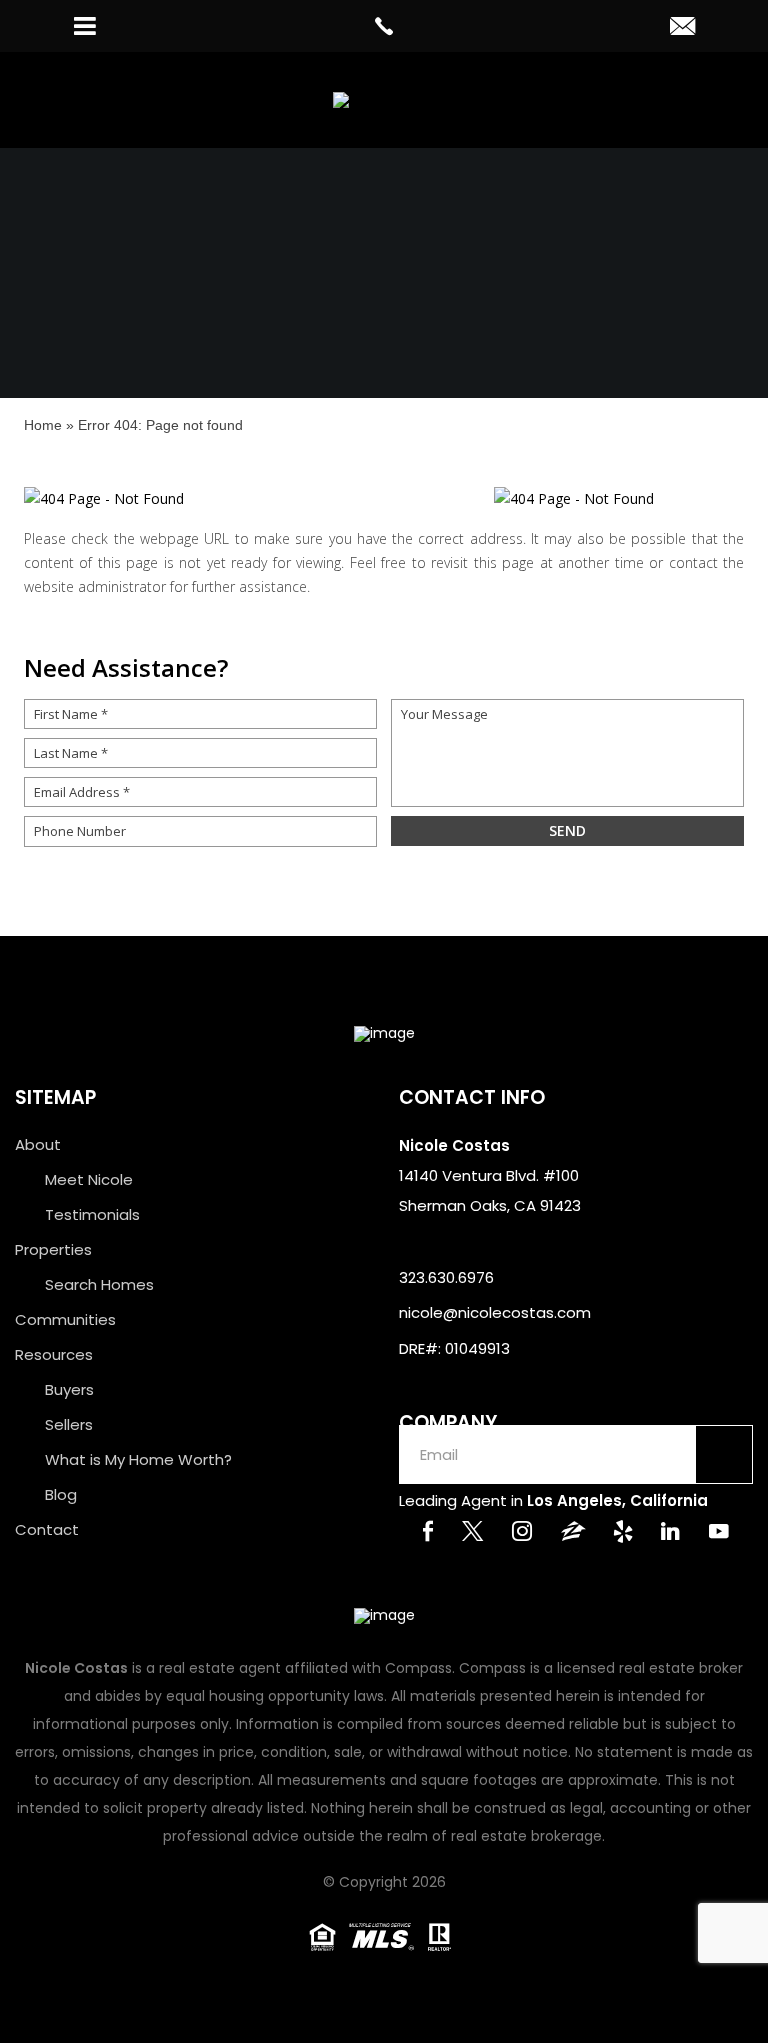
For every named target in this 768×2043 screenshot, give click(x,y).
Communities (65, 1319)
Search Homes (99, 1284)
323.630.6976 (446, 1277)
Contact (47, 1529)
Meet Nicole (89, 1179)
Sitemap (55, 1097)
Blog (61, 1494)
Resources (54, 1354)
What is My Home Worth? (138, 1459)
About (38, 1144)
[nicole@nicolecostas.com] (682, 28)
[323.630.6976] (383, 26)
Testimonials (92, 1214)
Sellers (69, 1424)
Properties (53, 1249)
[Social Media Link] (428, 1533)
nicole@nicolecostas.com (495, 1312)
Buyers (69, 1389)
